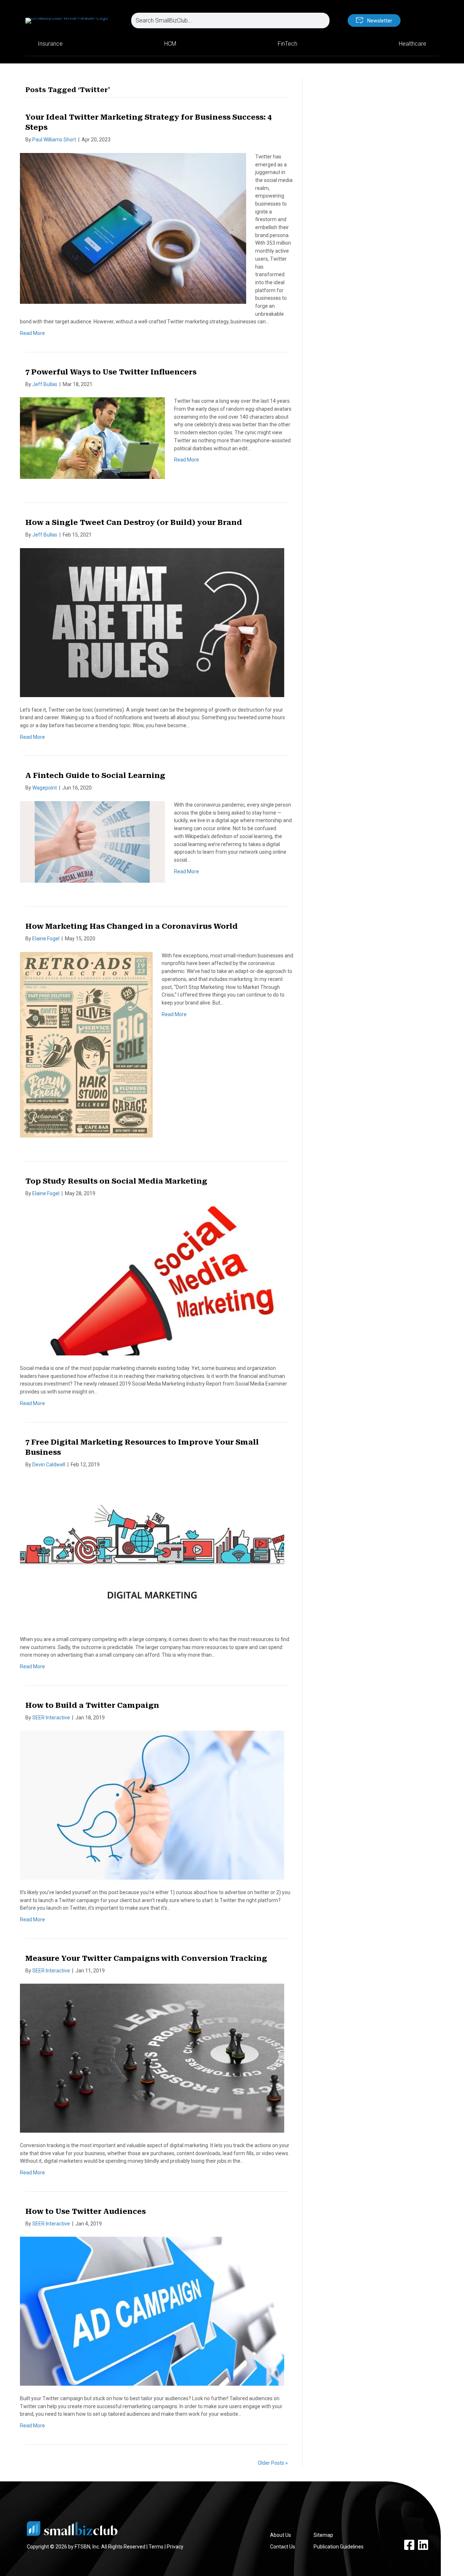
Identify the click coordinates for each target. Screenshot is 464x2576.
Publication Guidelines (339, 2547)
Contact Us (283, 2547)
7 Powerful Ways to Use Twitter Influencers (111, 372)
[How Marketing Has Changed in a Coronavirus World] (86, 1044)
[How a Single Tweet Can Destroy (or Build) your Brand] (152, 622)
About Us (281, 2535)
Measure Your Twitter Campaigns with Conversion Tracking (146, 1958)
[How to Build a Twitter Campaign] (152, 1805)
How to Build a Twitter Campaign (92, 1705)
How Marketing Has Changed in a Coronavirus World (132, 926)
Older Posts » (273, 2463)
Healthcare (413, 44)
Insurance (50, 44)
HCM (170, 44)
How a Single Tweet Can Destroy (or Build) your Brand (134, 522)
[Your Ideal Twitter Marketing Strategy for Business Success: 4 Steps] (133, 228)
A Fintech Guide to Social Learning (95, 775)
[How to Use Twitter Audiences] (152, 2311)
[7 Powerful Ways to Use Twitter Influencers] (92, 438)
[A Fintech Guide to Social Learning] (92, 841)
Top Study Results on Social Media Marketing (116, 1181)
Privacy (175, 2547)
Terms (156, 2547)
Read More (32, 333)
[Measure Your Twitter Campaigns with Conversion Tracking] (152, 2058)
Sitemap (323, 2535)
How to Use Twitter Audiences (86, 2211)
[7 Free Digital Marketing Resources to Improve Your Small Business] (152, 1552)
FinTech (287, 44)
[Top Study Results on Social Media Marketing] (152, 1281)
